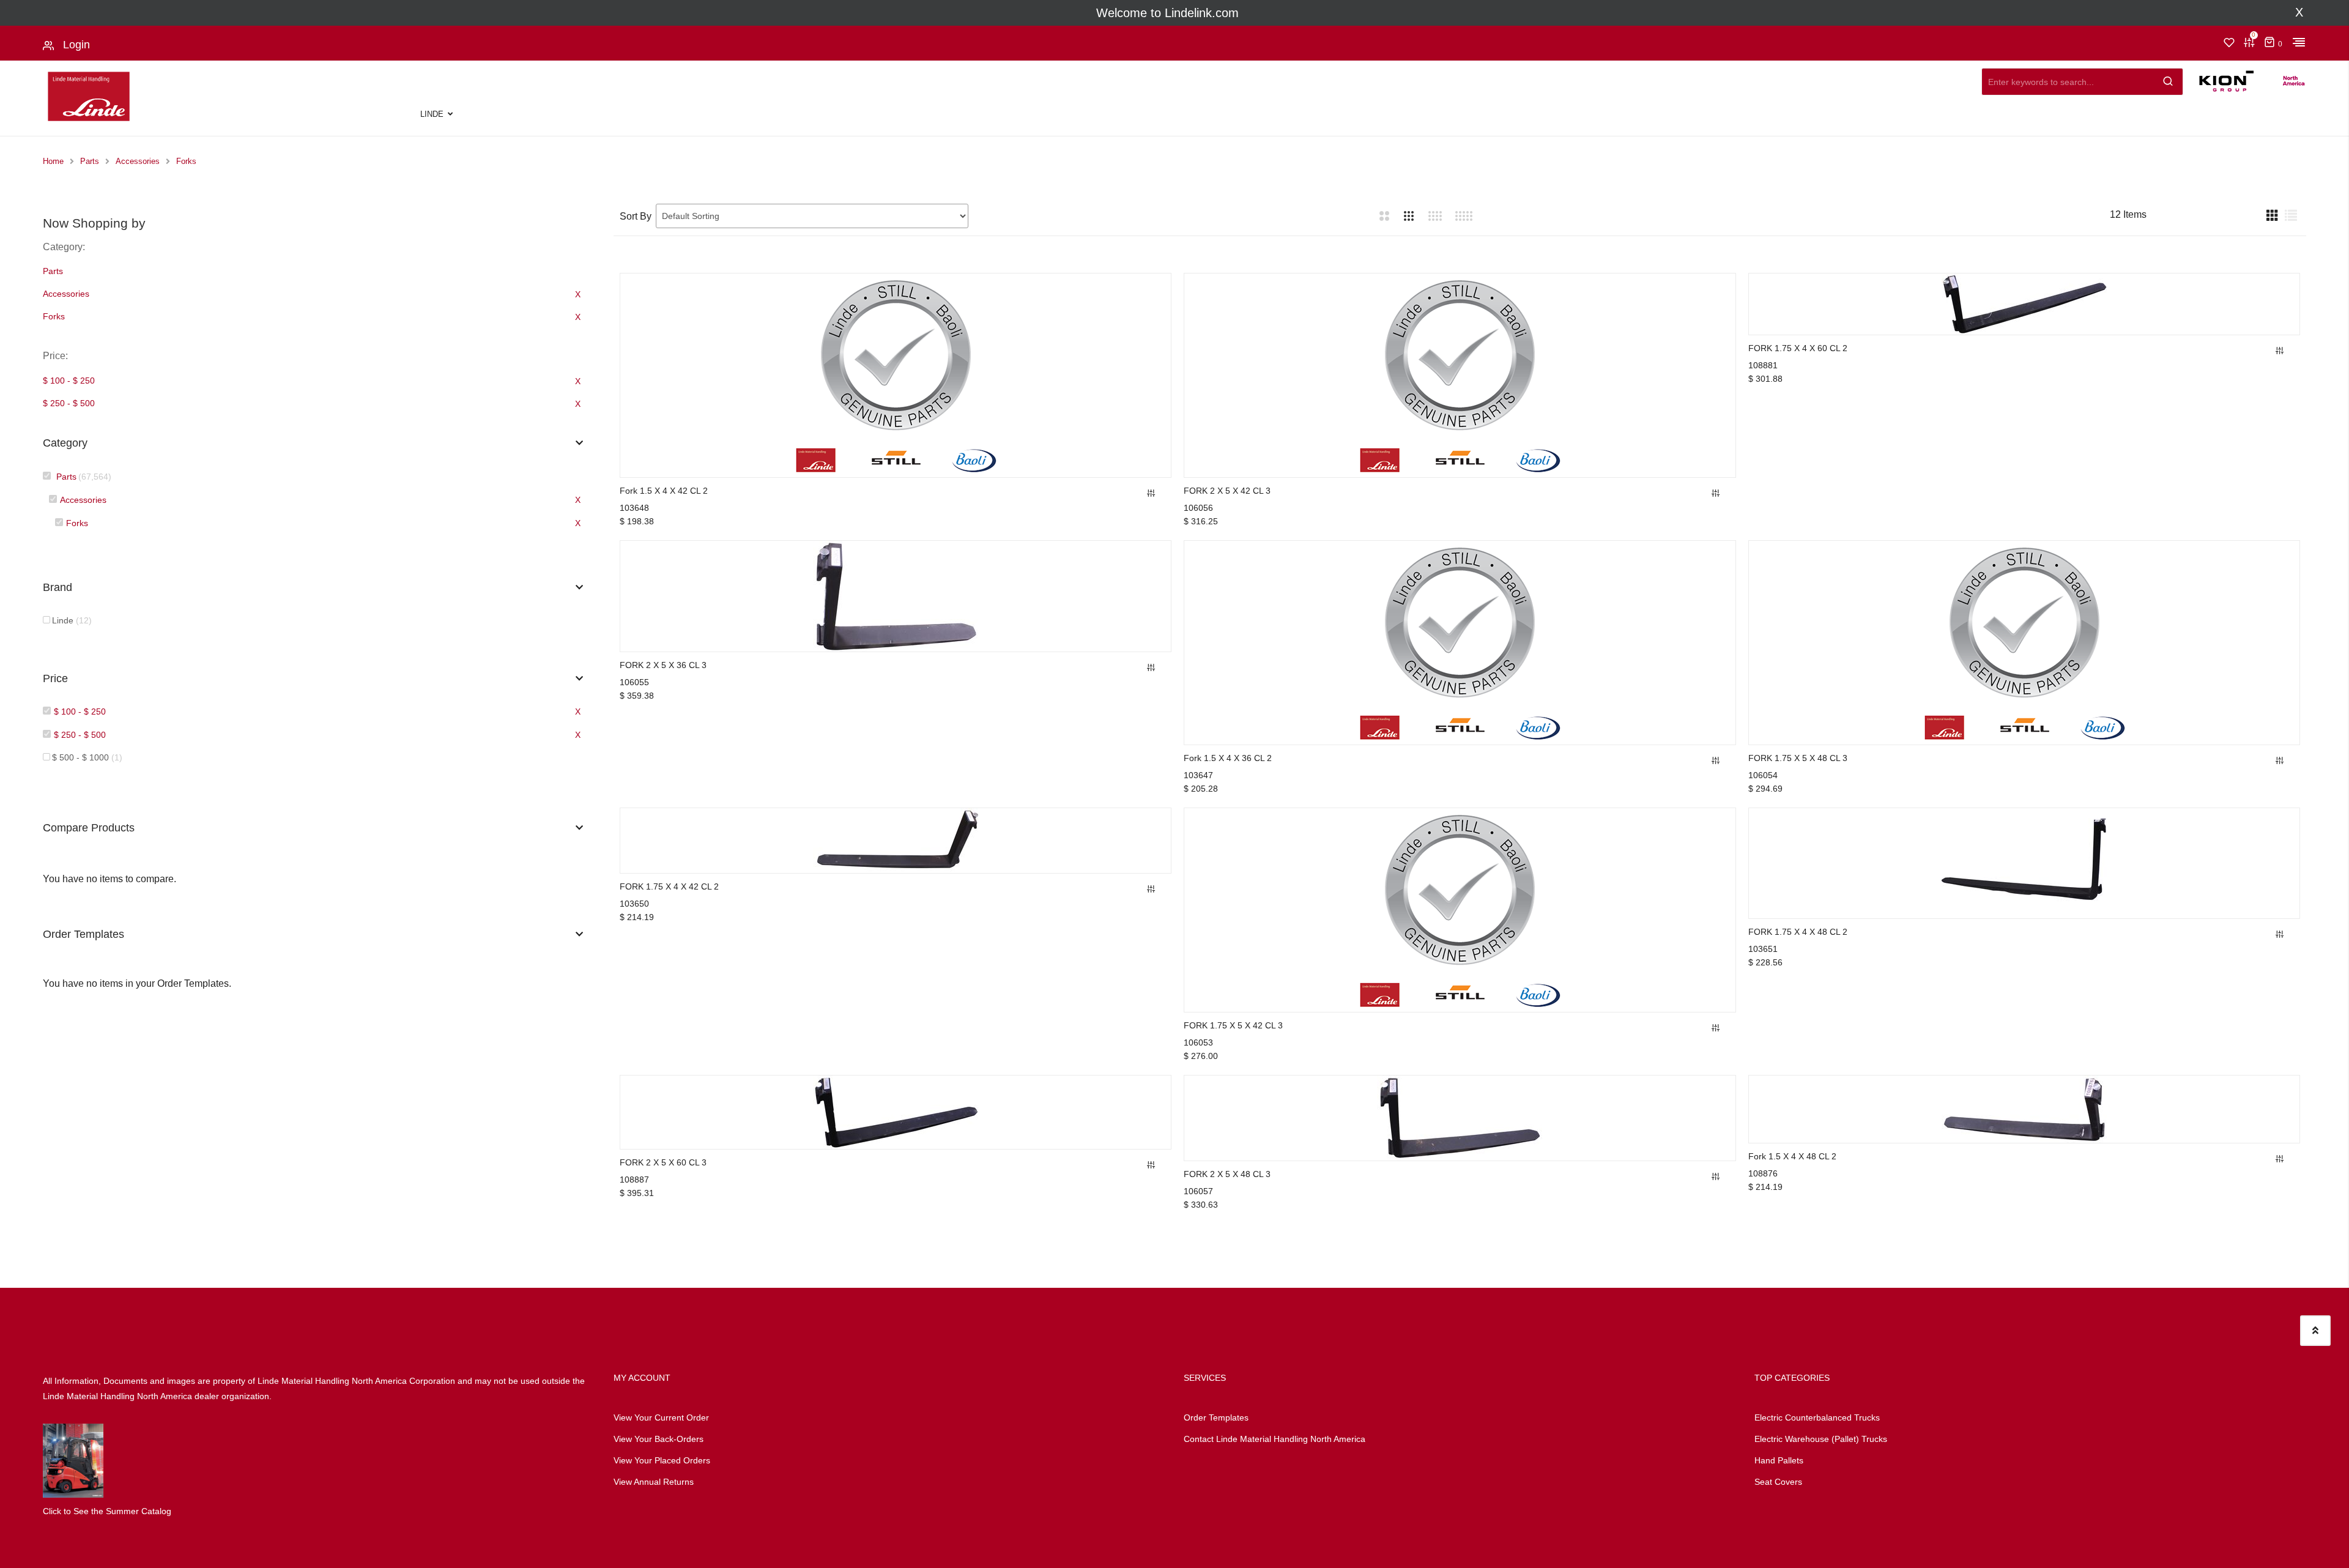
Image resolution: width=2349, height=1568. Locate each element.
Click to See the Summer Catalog (107, 1511)
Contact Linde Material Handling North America (1275, 1439)
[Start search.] (2168, 79)
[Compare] (1151, 494)
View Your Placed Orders (662, 1460)
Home (53, 161)
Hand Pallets (1779, 1460)
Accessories (138, 161)
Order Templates (1216, 1418)
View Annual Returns (654, 1482)
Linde (432, 114)
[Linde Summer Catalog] (73, 1460)
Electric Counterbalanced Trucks (1817, 1418)
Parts (90, 161)
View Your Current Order (661, 1418)
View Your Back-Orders (659, 1439)
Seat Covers (1778, 1482)
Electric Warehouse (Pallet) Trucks (1821, 1439)
